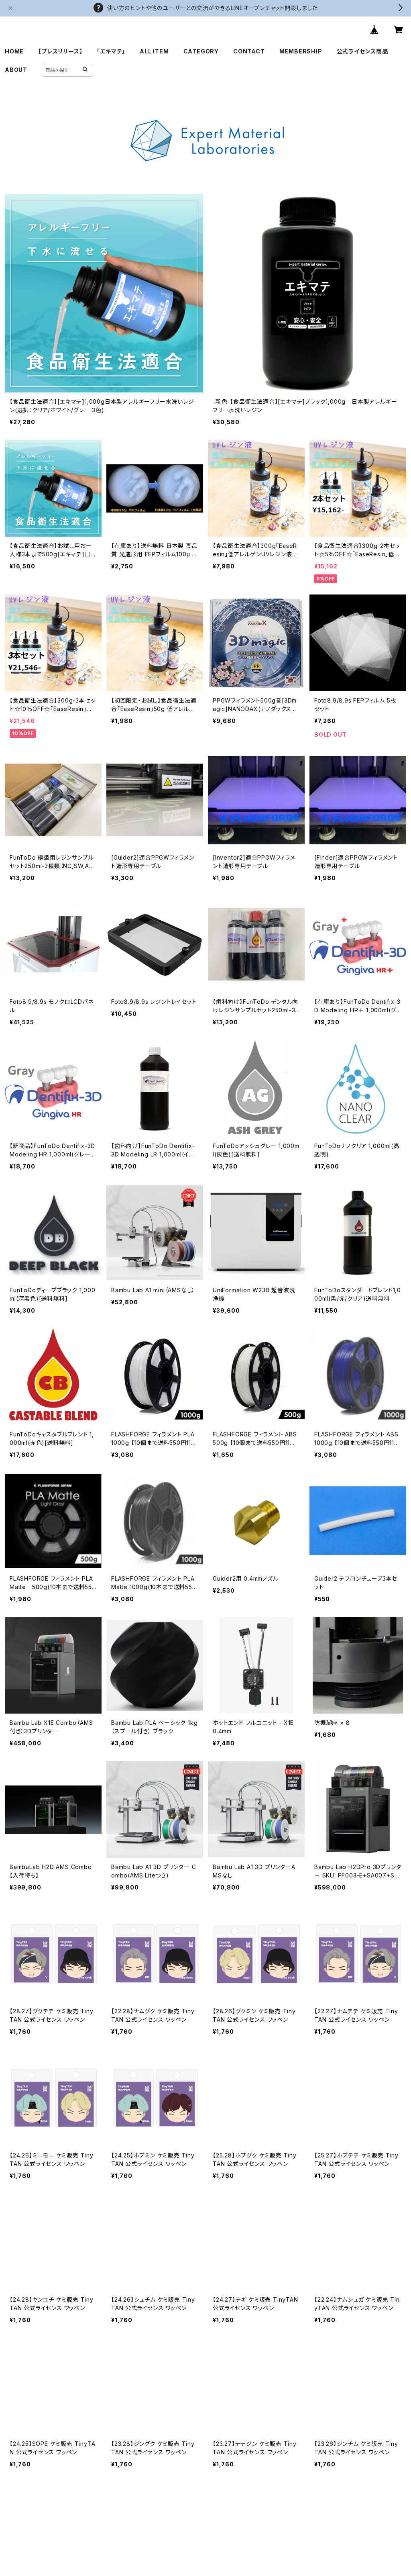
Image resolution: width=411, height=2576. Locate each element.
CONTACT (249, 51)
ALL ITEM (154, 51)
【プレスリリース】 (60, 51)
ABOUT (16, 70)
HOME (14, 51)
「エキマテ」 (111, 51)
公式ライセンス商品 (362, 51)
